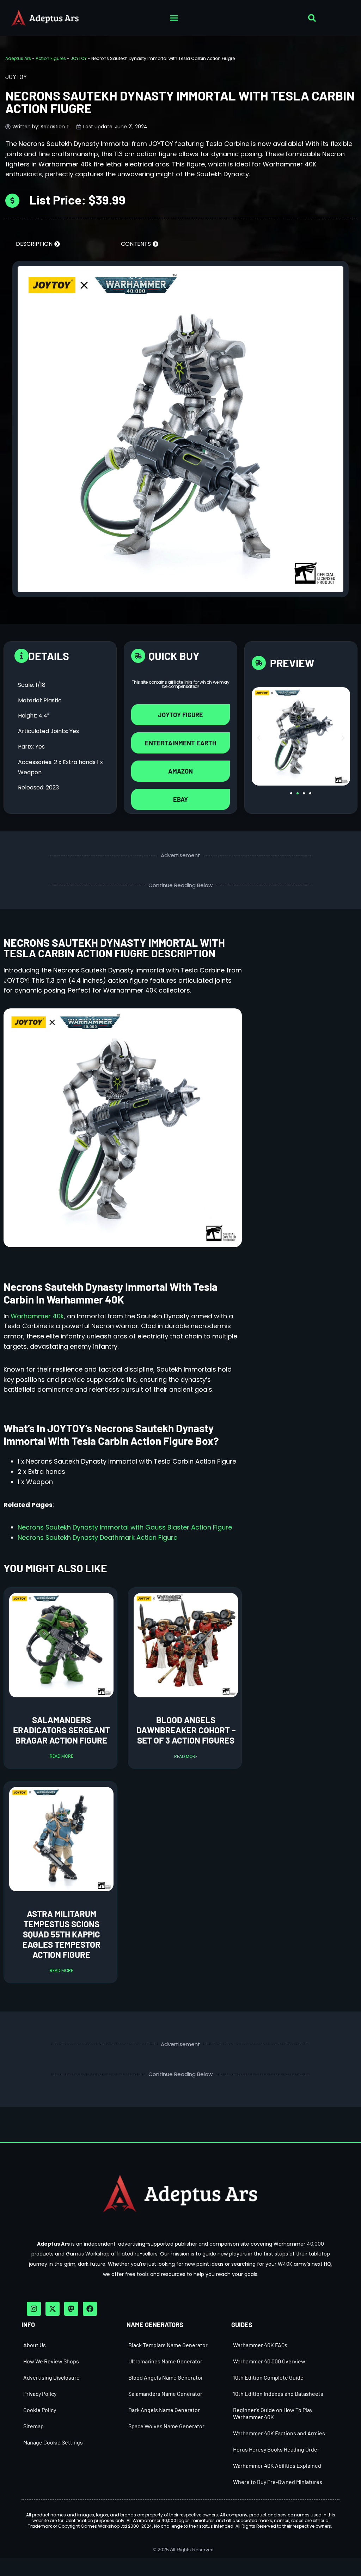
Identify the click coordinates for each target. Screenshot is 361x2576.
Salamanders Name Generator (165, 2394)
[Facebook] (90, 2309)
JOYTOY (79, 58)
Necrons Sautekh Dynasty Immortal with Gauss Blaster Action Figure (125, 1527)
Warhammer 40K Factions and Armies (279, 2433)
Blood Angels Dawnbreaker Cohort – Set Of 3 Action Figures (186, 1730)
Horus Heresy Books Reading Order (276, 2449)
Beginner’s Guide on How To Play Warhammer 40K (273, 2413)
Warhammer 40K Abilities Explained (277, 2465)
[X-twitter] (53, 2309)
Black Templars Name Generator (168, 2345)
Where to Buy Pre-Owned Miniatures (278, 2482)
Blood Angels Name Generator (166, 2377)
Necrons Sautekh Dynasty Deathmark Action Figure (97, 1537)
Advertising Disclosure (51, 2377)
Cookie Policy (40, 2410)
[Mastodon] (71, 2309)
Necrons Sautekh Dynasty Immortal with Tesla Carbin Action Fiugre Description (114, 948)
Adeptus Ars (18, 58)
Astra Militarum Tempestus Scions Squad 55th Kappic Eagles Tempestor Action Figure (62, 1934)
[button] (174, 18)
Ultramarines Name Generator (165, 2361)
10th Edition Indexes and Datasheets (278, 2394)
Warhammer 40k (37, 1316)
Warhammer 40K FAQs (260, 2345)
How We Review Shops (51, 2361)
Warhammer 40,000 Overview (269, 2361)
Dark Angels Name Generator (164, 2410)
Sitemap (33, 2426)
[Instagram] (34, 2309)
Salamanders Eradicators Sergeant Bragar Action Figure (62, 1730)
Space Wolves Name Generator (166, 2426)
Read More (61, 1756)
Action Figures (51, 58)
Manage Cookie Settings (53, 2442)
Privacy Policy (40, 2394)
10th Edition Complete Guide (268, 2377)
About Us (35, 2345)
